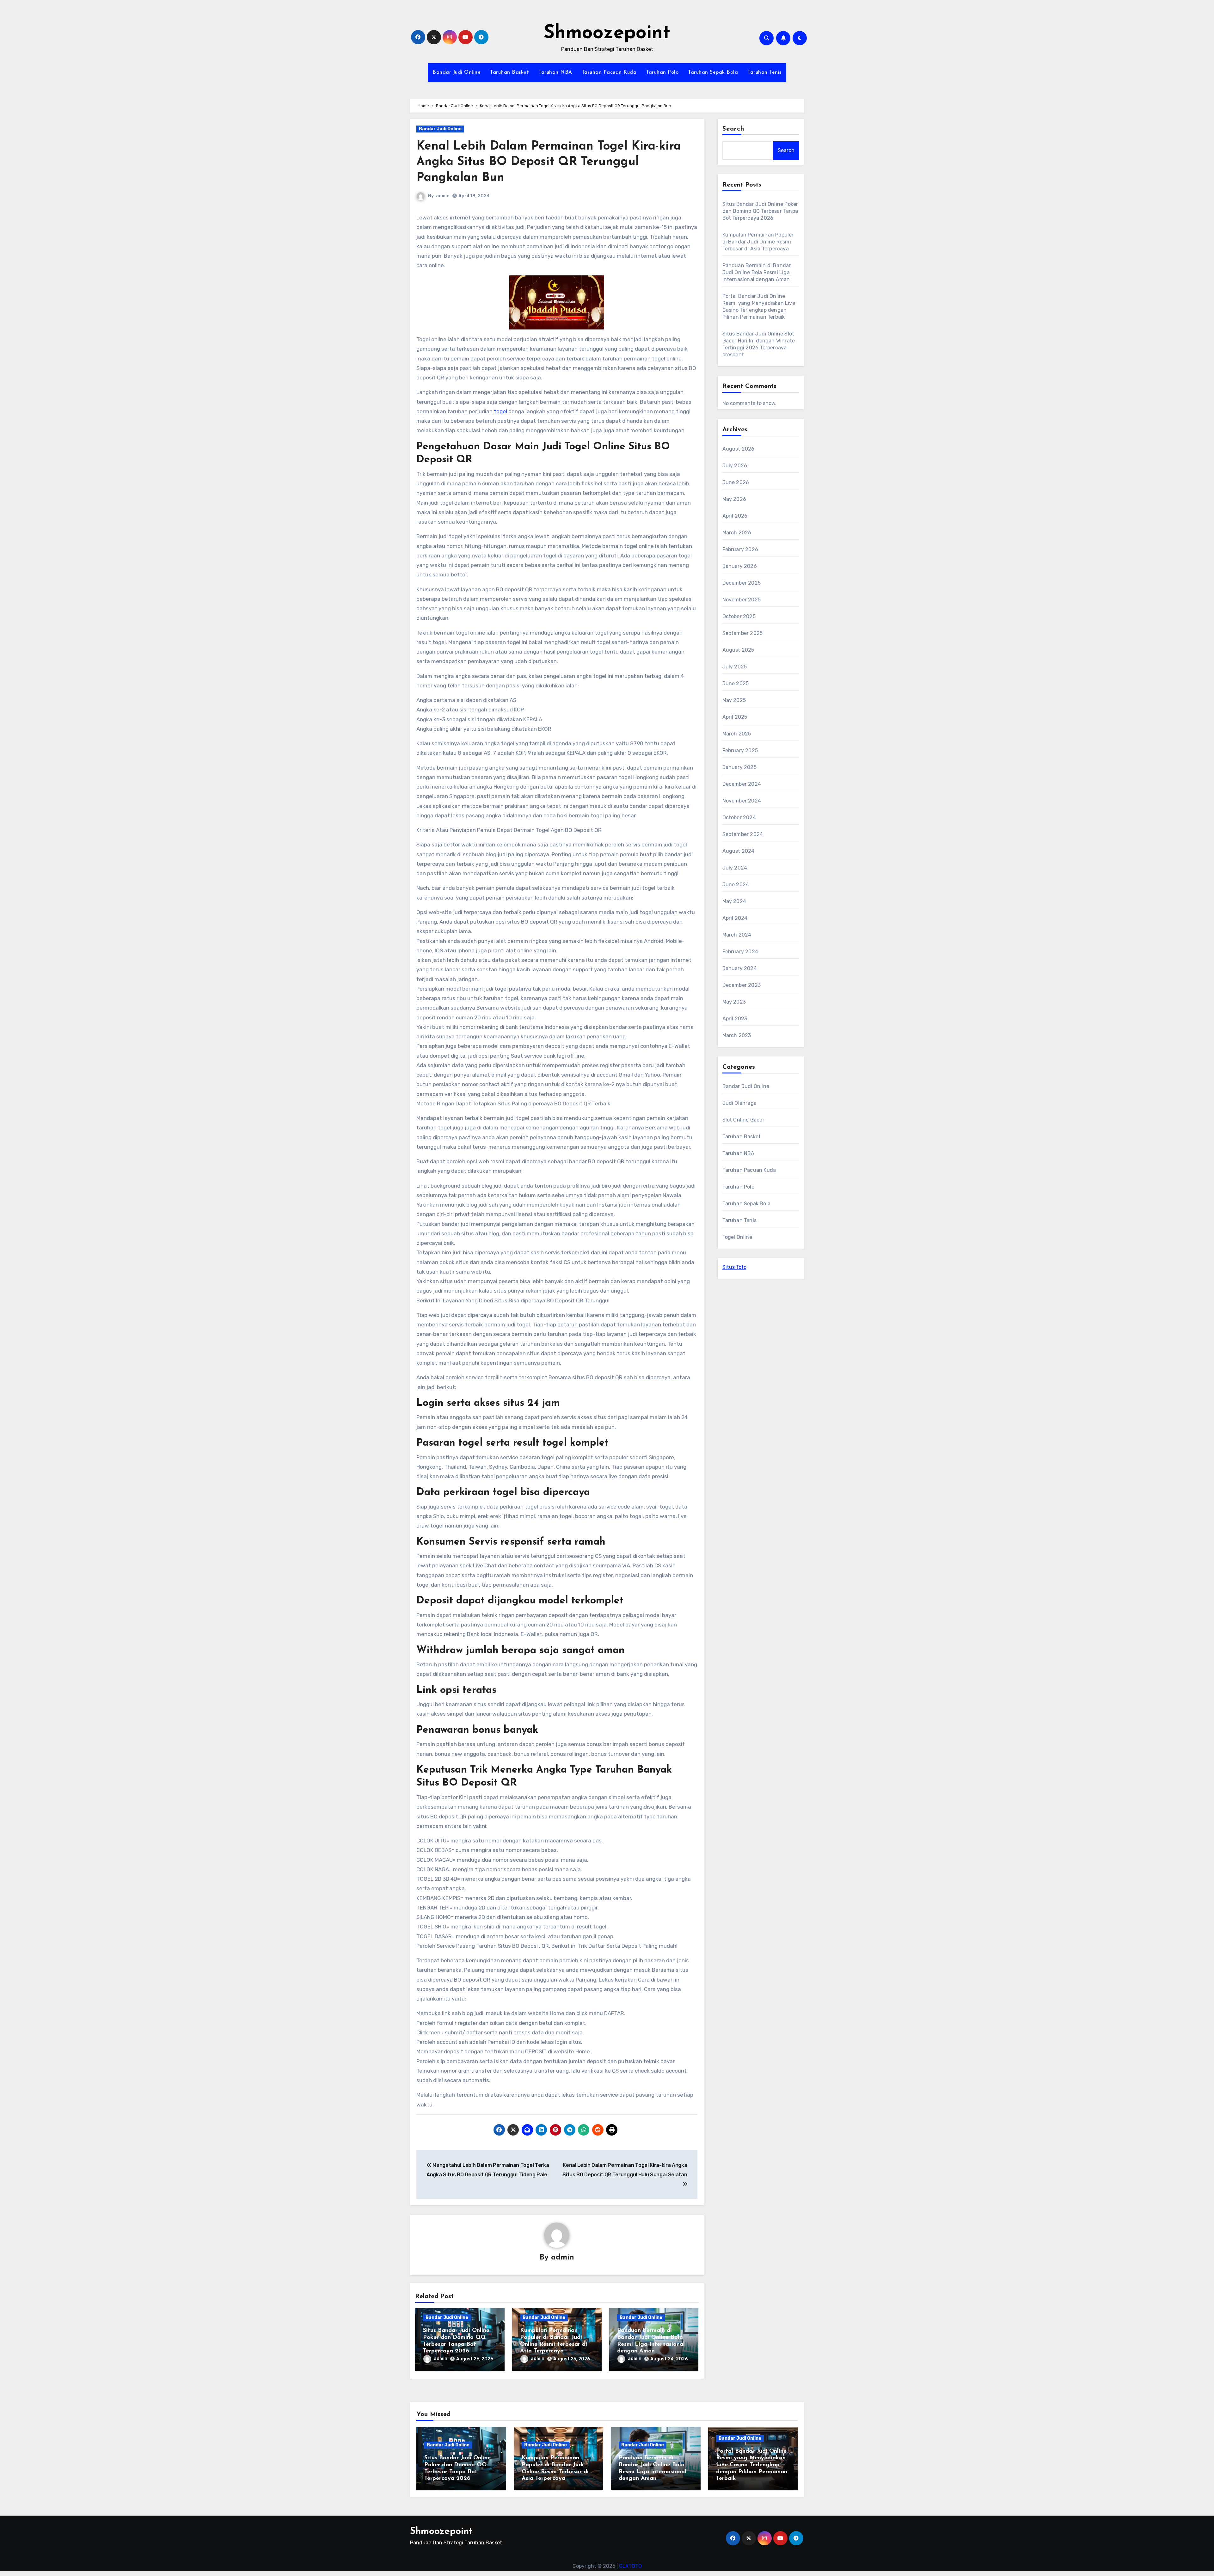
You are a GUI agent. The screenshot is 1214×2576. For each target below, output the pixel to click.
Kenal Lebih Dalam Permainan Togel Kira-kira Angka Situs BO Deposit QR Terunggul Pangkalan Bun (549, 162)
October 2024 (739, 818)
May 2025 (734, 700)
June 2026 (736, 482)
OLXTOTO (630, 2566)
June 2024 (736, 885)
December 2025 (742, 583)
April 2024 (735, 918)
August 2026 (739, 449)
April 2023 (735, 1019)
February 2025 (740, 750)
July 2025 (735, 667)
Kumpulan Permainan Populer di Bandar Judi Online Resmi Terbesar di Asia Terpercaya (758, 242)
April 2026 (735, 516)
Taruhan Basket (509, 72)
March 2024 (737, 935)
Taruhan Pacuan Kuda (609, 72)
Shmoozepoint (607, 34)
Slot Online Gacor (743, 1120)
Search (733, 129)
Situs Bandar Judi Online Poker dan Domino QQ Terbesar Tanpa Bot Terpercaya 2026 (760, 211)
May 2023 (734, 1002)
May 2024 (734, 901)
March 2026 (737, 533)
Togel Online (737, 1237)
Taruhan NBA (555, 72)
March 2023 (737, 1035)
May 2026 (734, 499)
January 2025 (739, 767)
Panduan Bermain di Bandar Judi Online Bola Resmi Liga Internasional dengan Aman (757, 272)
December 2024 (742, 784)
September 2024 (743, 834)
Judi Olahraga (740, 1103)
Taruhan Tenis (764, 72)
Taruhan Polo (662, 72)
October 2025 (739, 616)
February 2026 (740, 549)
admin (443, 196)
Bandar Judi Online (457, 72)
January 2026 (740, 566)
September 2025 (743, 633)
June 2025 (736, 683)
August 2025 (738, 650)
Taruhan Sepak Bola (713, 72)
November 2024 (742, 801)
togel (500, 411)
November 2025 (742, 600)
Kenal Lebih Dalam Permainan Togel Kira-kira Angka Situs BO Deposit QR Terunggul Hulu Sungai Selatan (625, 2170)
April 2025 (735, 717)
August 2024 (739, 851)
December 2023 (742, 985)
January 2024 (740, 968)
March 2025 (737, 734)
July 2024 (735, 868)
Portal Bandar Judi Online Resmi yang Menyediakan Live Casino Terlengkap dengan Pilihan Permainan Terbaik (752, 2465)
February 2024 (740, 952)
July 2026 (735, 466)
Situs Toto (734, 1267)
